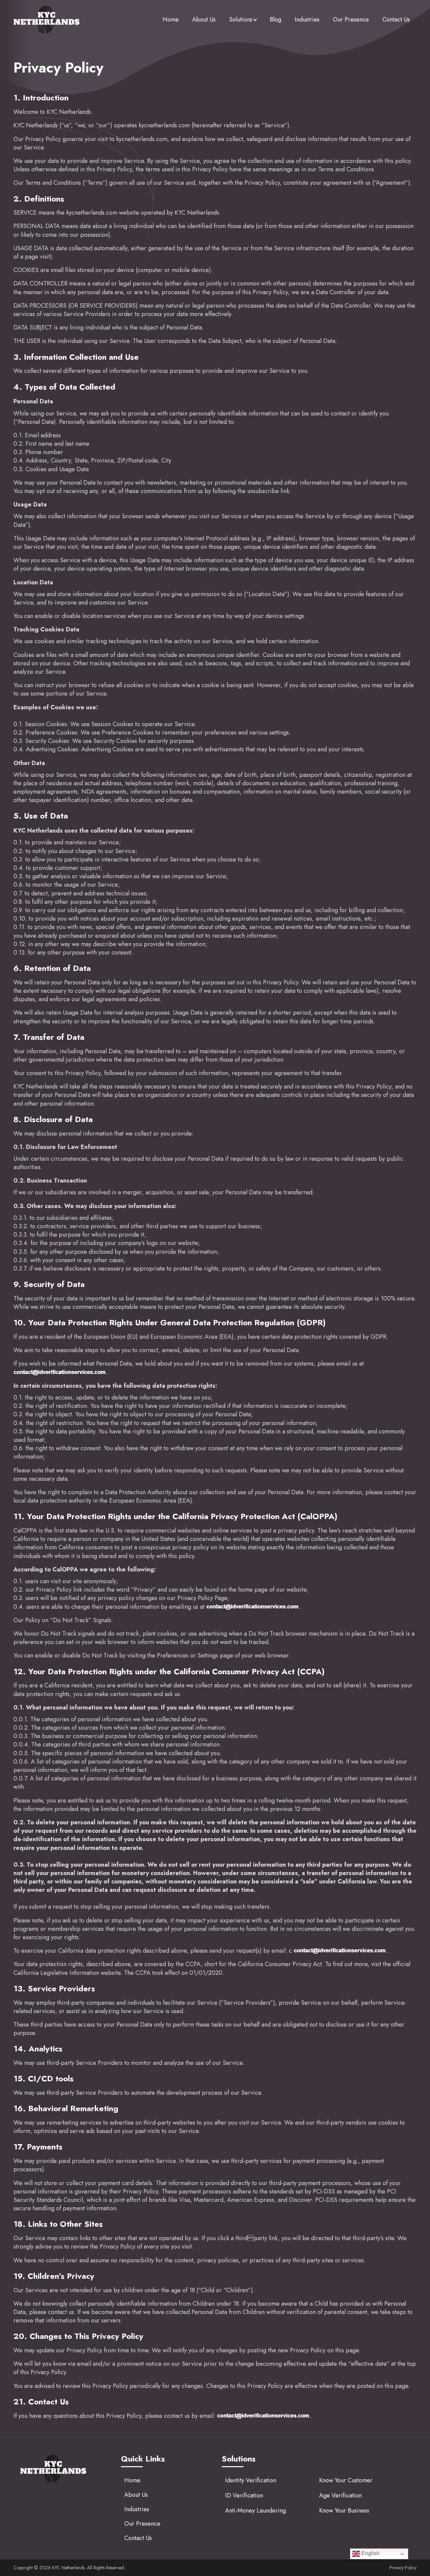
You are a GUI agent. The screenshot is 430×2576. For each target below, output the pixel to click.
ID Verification (244, 2495)
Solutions (241, 19)
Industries (307, 19)
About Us (204, 19)
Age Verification (340, 2495)
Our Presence (351, 19)
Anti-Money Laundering (255, 2511)
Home (171, 19)
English (370, 2553)
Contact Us (396, 19)
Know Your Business (344, 2511)
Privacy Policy (403, 2568)
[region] (87, 2529)
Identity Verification (251, 2480)
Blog (275, 19)
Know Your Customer (346, 2480)
